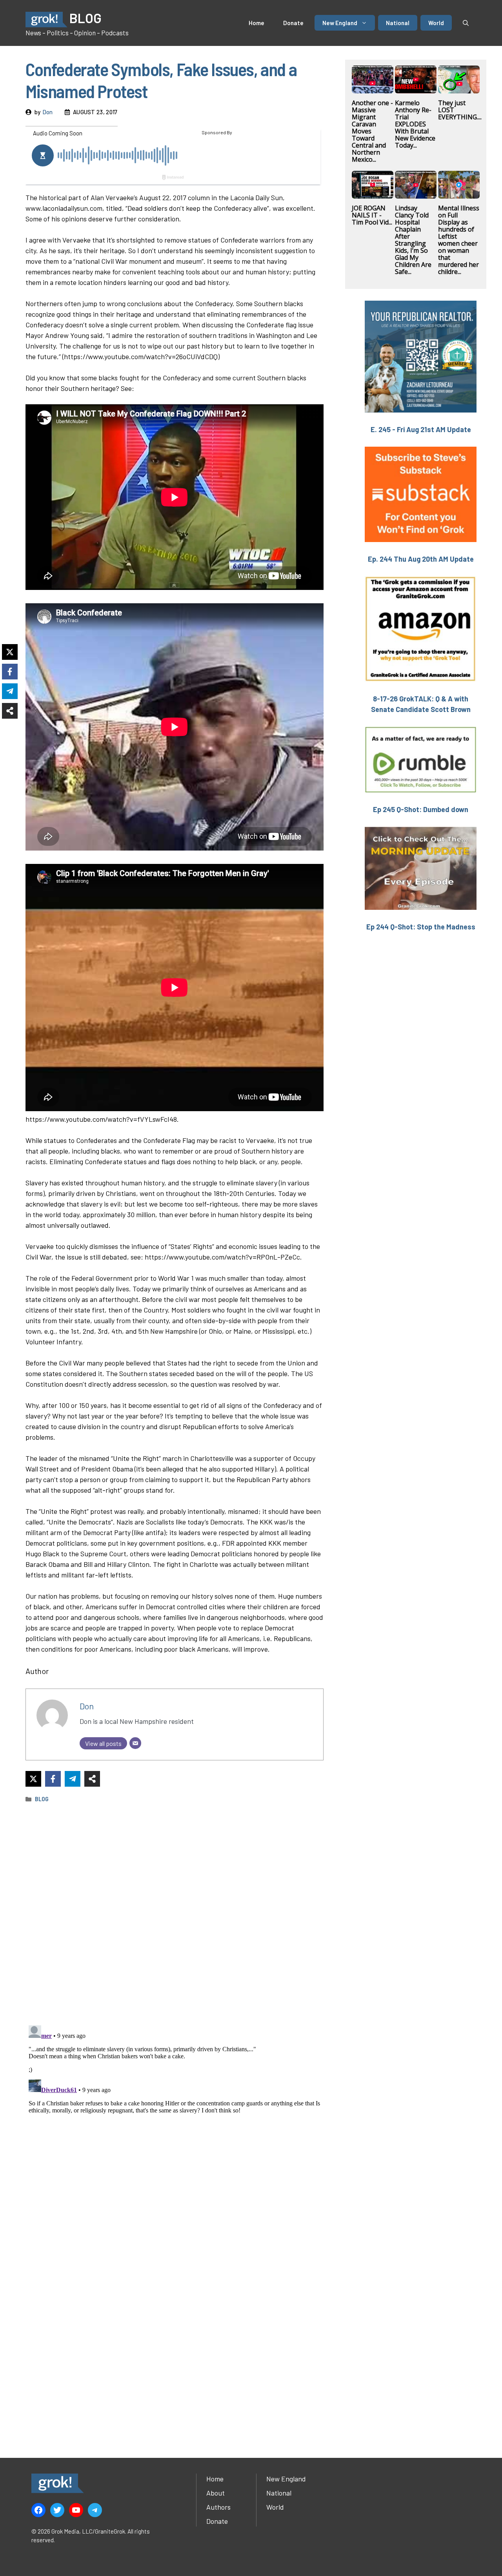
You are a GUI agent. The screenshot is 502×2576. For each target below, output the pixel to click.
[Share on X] (33, 1779)
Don (47, 112)
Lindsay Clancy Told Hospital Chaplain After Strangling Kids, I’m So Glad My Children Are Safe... (413, 240)
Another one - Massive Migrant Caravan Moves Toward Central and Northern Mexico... (372, 131)
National (398, 23)
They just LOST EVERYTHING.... (460, 110)
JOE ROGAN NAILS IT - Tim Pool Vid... (372, 215)
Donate (293, 23)
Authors (218, 2507)
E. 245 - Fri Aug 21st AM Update (421, 429)
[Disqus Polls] (175, 1913)
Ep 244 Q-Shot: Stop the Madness (421, 927)
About (216, 2493)
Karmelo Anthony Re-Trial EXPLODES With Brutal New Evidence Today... (415, 124)
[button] (466, 23)
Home (256, 23)
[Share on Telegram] (73, 1779)
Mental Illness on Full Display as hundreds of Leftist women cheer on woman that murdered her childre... (459, 240)
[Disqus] (175, 2120)
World (436, 23)
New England (340, 23)
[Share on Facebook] (53, 1779)
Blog (42, 1799)
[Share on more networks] (92, 1779)
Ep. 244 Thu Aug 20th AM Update (421, 559)
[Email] (135, 1743)
